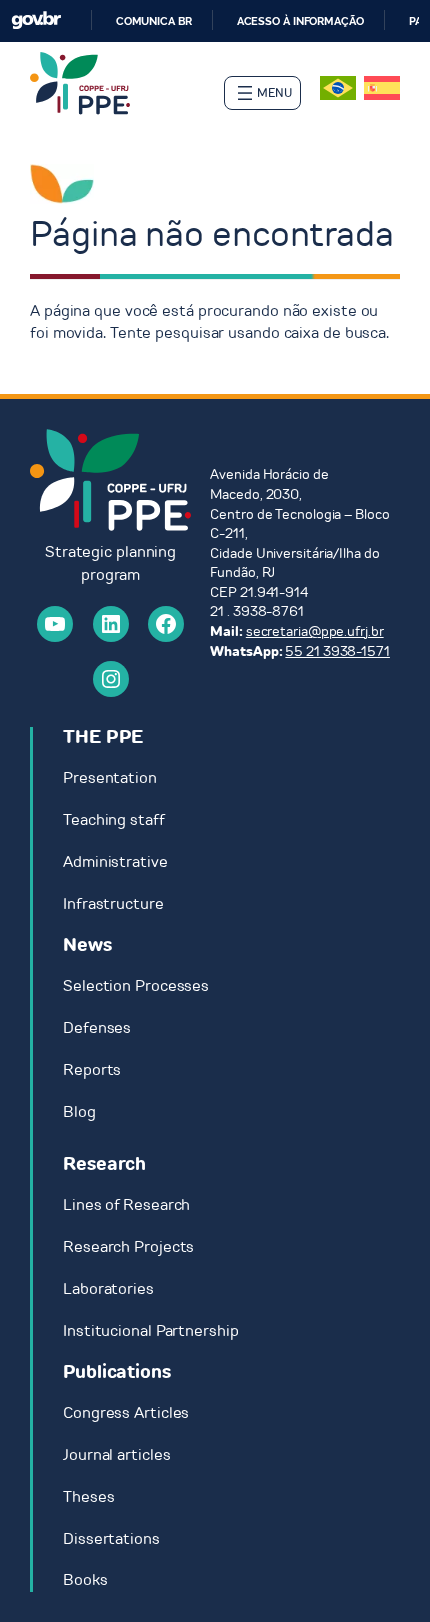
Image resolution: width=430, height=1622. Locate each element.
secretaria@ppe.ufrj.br (315, 631)
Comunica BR (154, 21)
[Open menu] (262, 93)
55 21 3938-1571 (337, 651)
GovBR (36, 20)
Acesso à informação (300, 21)
